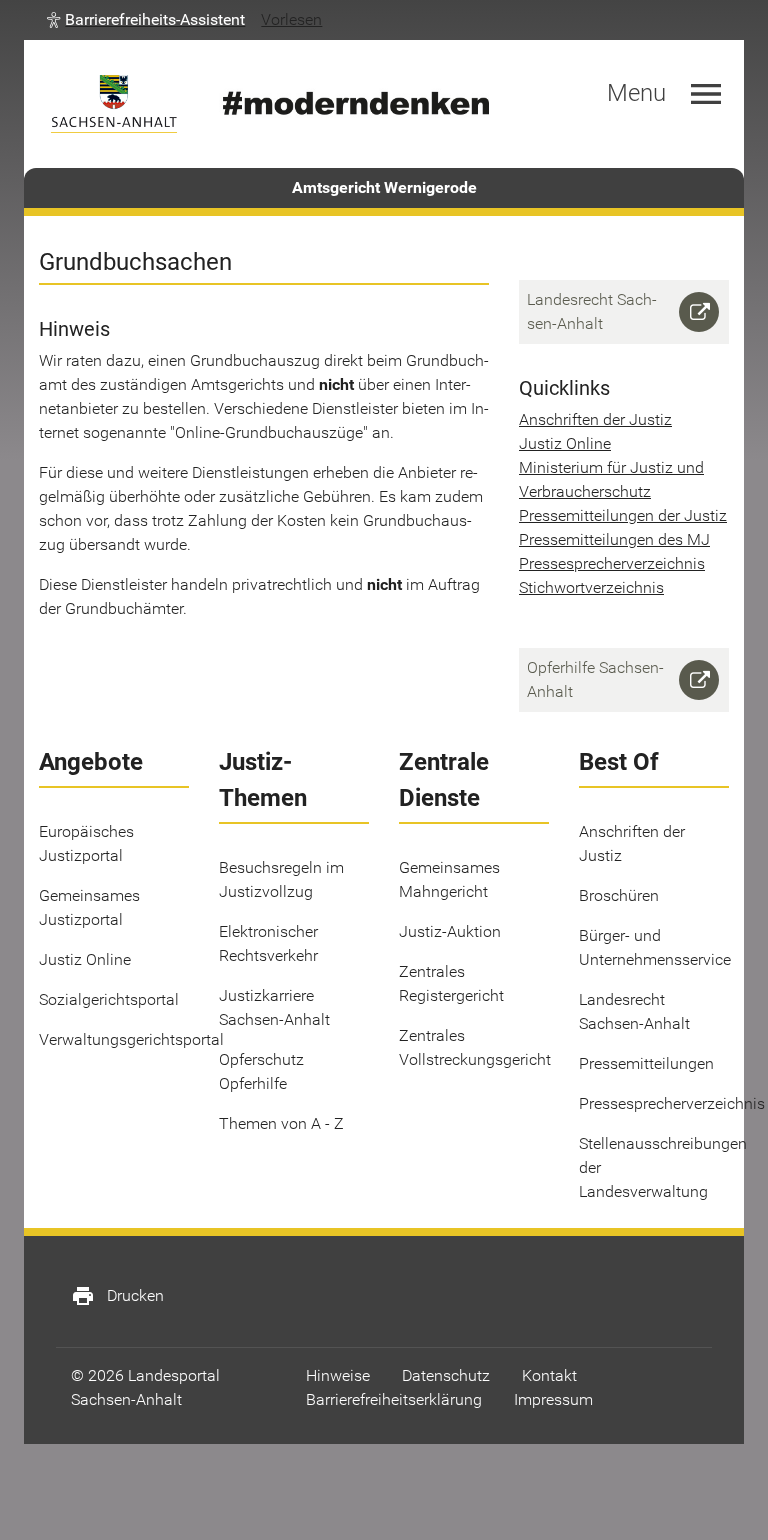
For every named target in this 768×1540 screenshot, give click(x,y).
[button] (146, 20)
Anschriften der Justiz (595, 419)
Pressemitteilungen (646, 1063)
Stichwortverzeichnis (591, 587)
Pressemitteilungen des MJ (614, 539)
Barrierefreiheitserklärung (394, 1399)
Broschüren (619, 895)
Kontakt (549, 1375)
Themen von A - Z (281, 1123)
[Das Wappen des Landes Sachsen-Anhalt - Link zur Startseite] (114, 104)
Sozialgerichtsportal (109, 999)
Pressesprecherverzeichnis (612, 563)
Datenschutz (446, 1375)
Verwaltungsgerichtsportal (131, 1039)
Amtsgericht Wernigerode (384, 187)
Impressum (553, 1399)
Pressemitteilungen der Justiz (623, 515)
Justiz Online (565, 443)
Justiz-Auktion (450, 931)
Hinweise (338, 1375)
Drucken (117, 1296)
